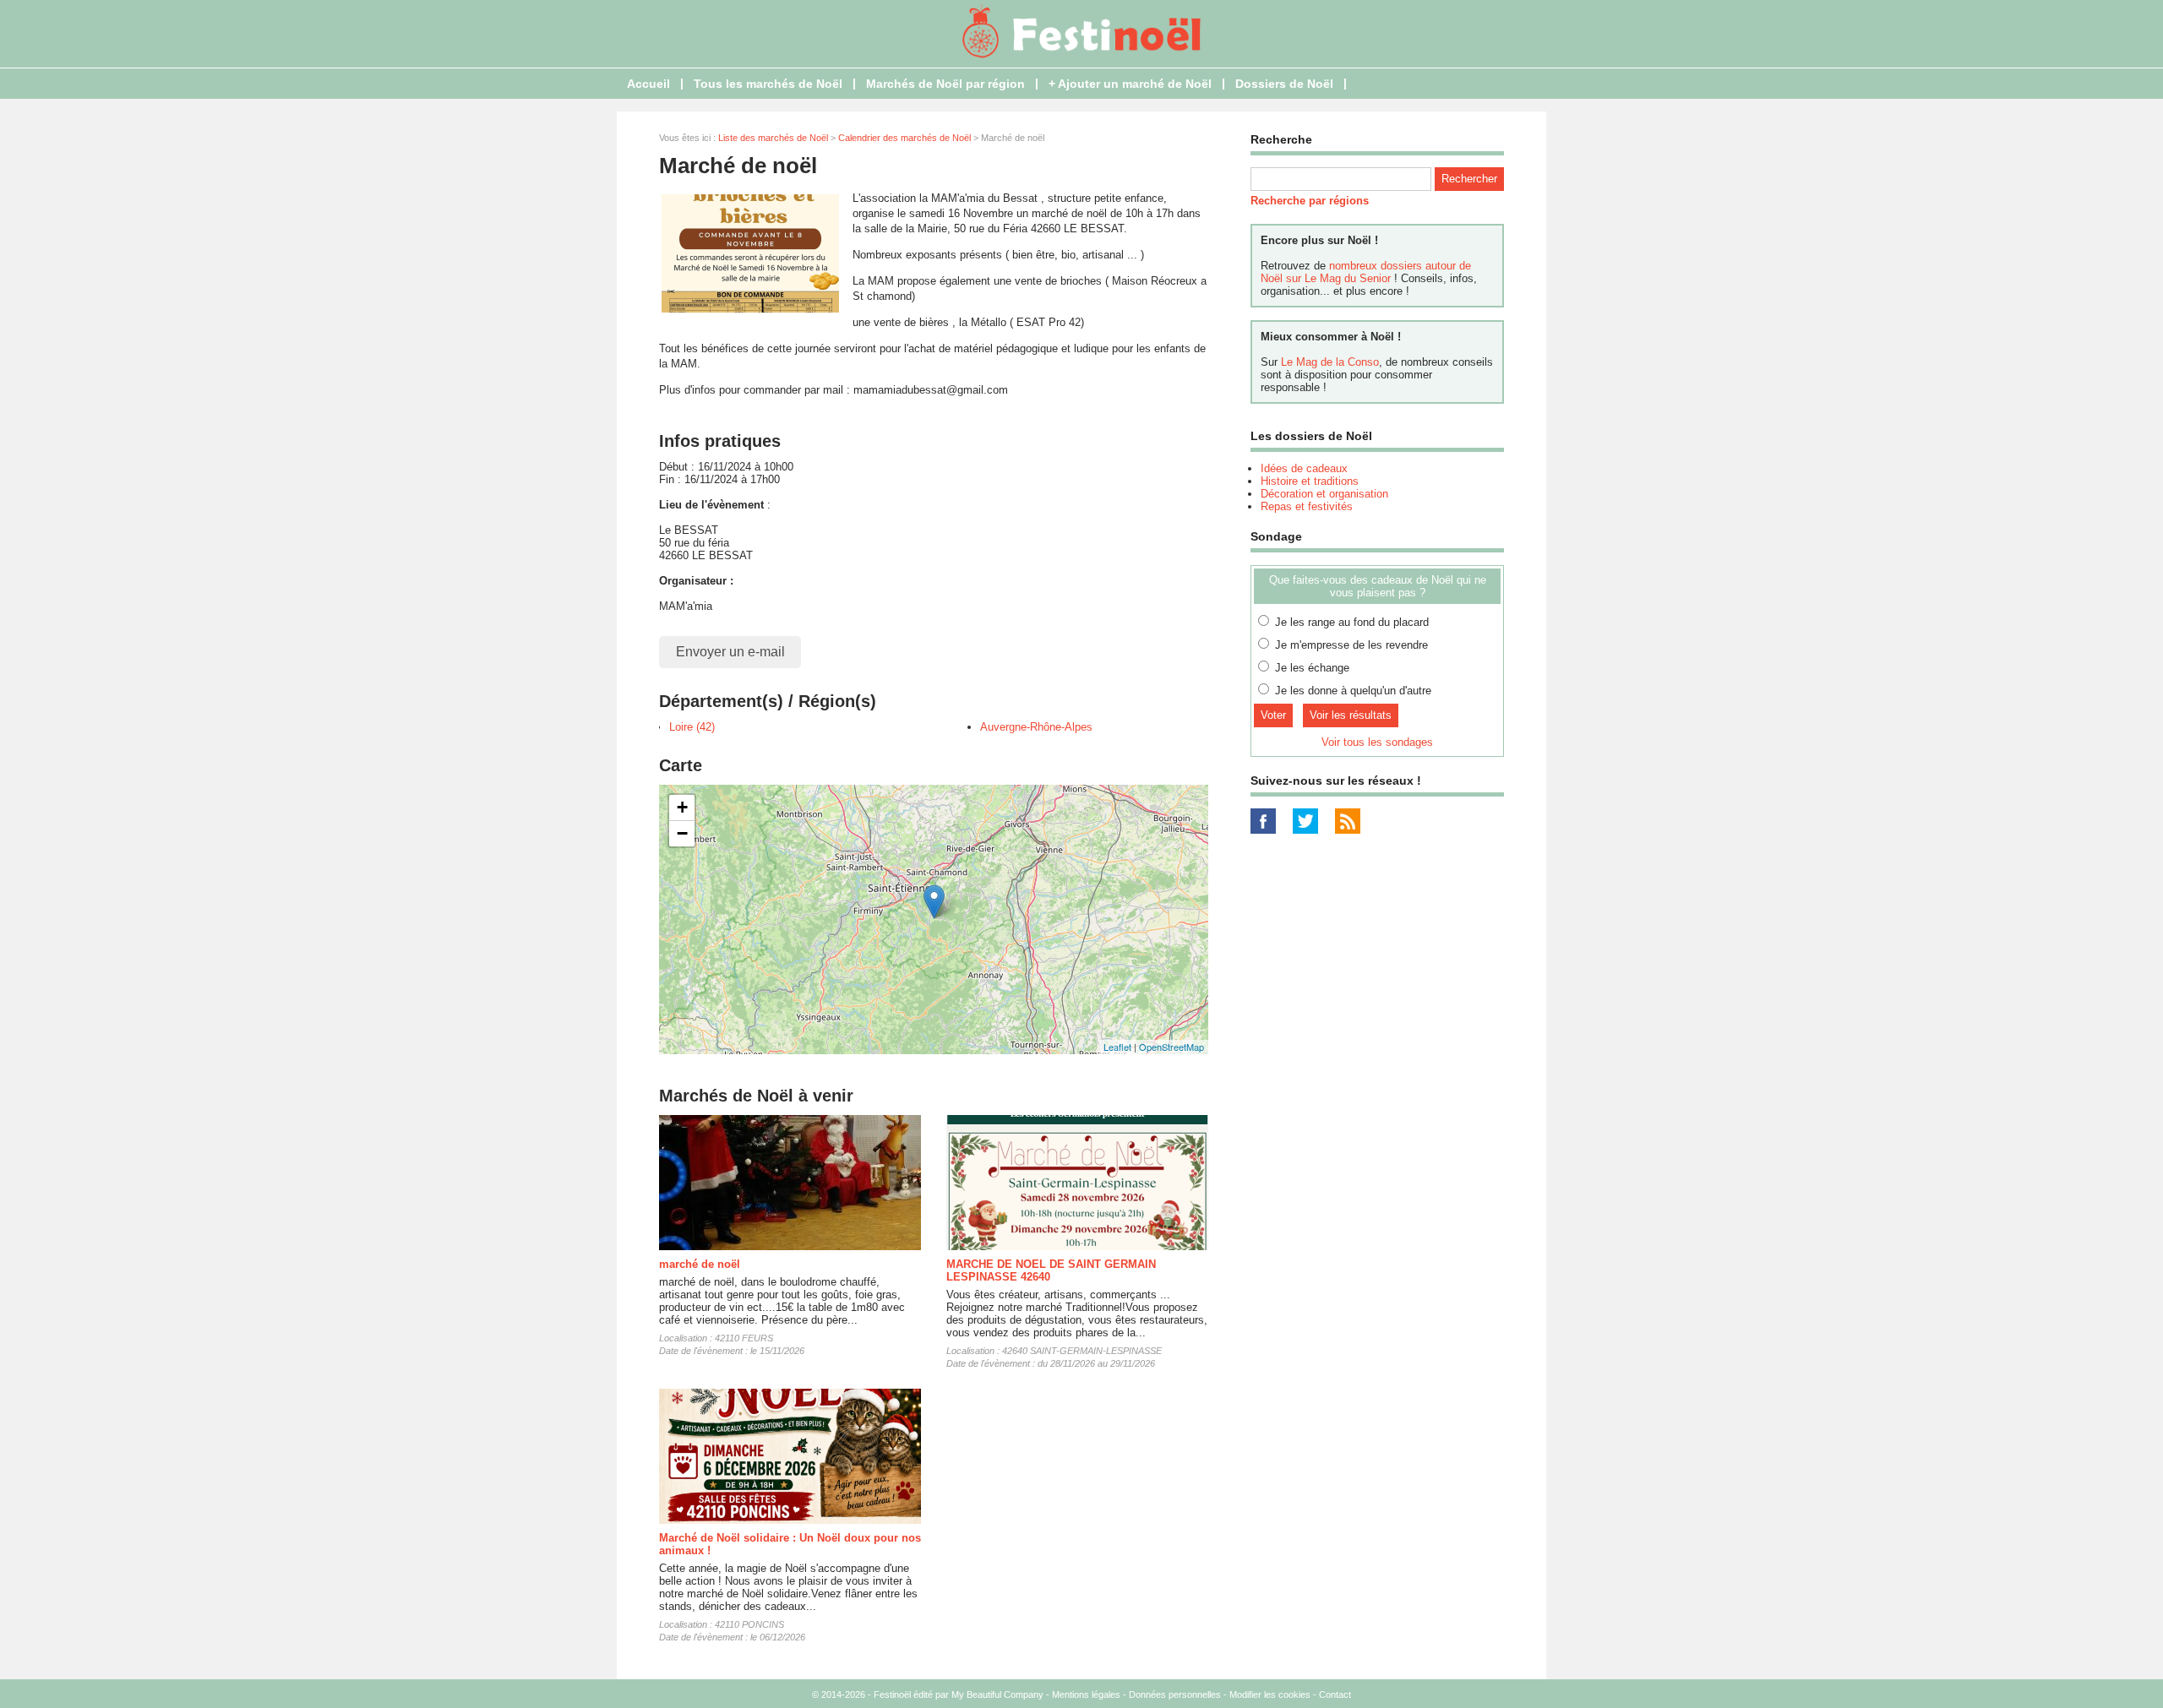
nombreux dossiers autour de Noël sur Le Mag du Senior (1366, 272)
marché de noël (700, 1264)
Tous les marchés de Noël (768, 84)
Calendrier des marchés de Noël (904, 138)
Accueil (648, 84)
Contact (1335, 1694)
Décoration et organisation (1324, 494)
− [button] (682, 833)
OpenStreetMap (1171, 1047)
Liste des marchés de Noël (773, 138)
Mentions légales (1086, 1694)
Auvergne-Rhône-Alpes (1036, 727)
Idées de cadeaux (1304, 468)
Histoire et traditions (1310, 481)
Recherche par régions (1310, 201)
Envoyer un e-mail (730, 652)
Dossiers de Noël (1284, 84)
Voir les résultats (1351, 715)
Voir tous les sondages (1377, 742)
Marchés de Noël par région (945, 84)
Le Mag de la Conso (1330, 362)
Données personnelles (1175, 1694)
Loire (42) (692, 727)
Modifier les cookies (1270, 1694)
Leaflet (1117, 1047)
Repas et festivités (1307, 506)
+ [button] (682, 807)
